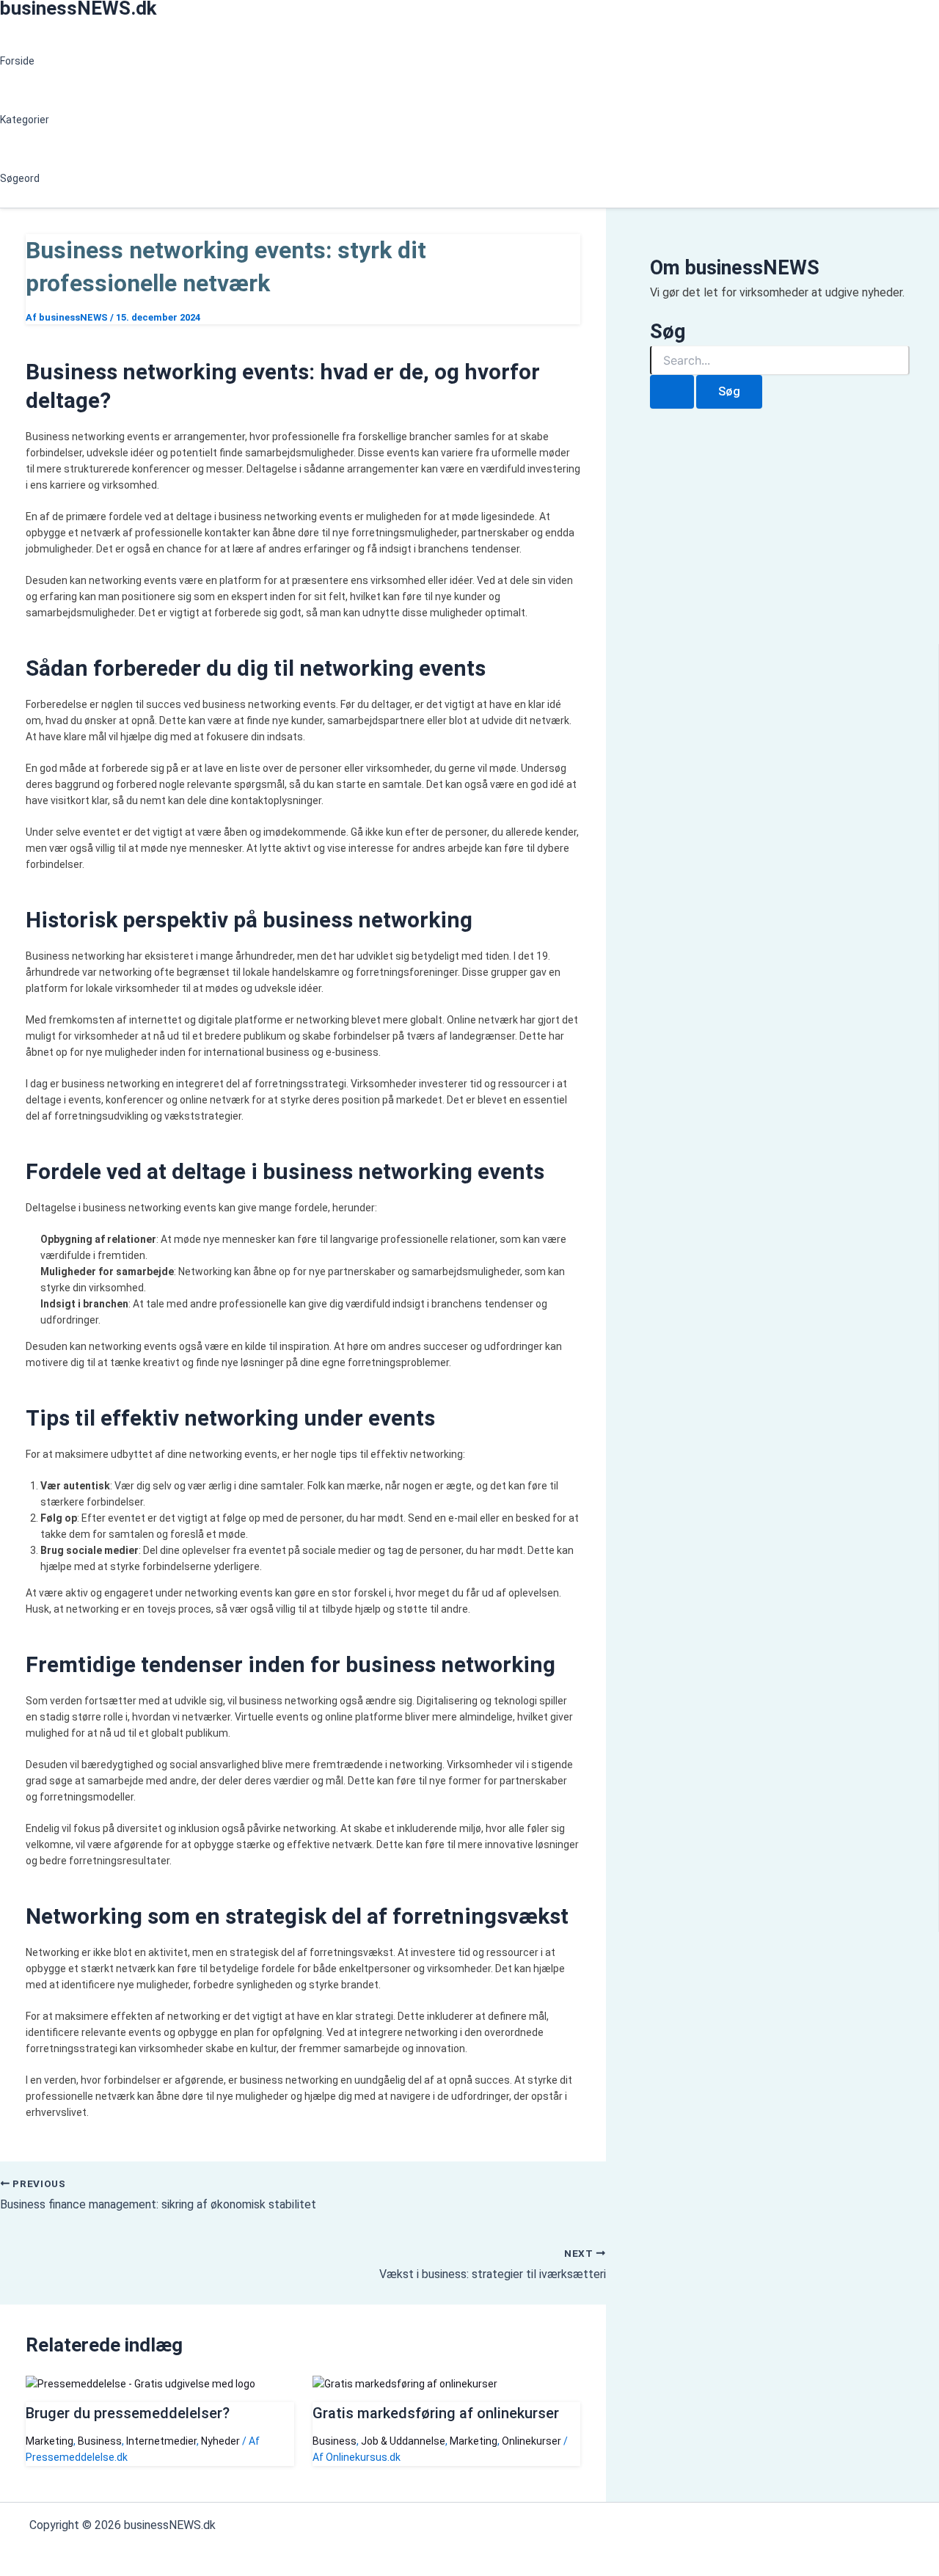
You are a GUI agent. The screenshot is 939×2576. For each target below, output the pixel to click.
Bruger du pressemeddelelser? (128, 2413)
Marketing (50, 2441)
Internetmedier (161, 2441)
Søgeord (20, 178)
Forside (17, 61)
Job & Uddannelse (403, 2441)
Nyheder (220, 2441)
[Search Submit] (672, 392)
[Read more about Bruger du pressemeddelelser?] (140, 2384)
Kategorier (25, 120)
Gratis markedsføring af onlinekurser (436, 2413)
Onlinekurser (531, 2441)
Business (100, 2441)
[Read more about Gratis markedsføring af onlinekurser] (405, 2384)
